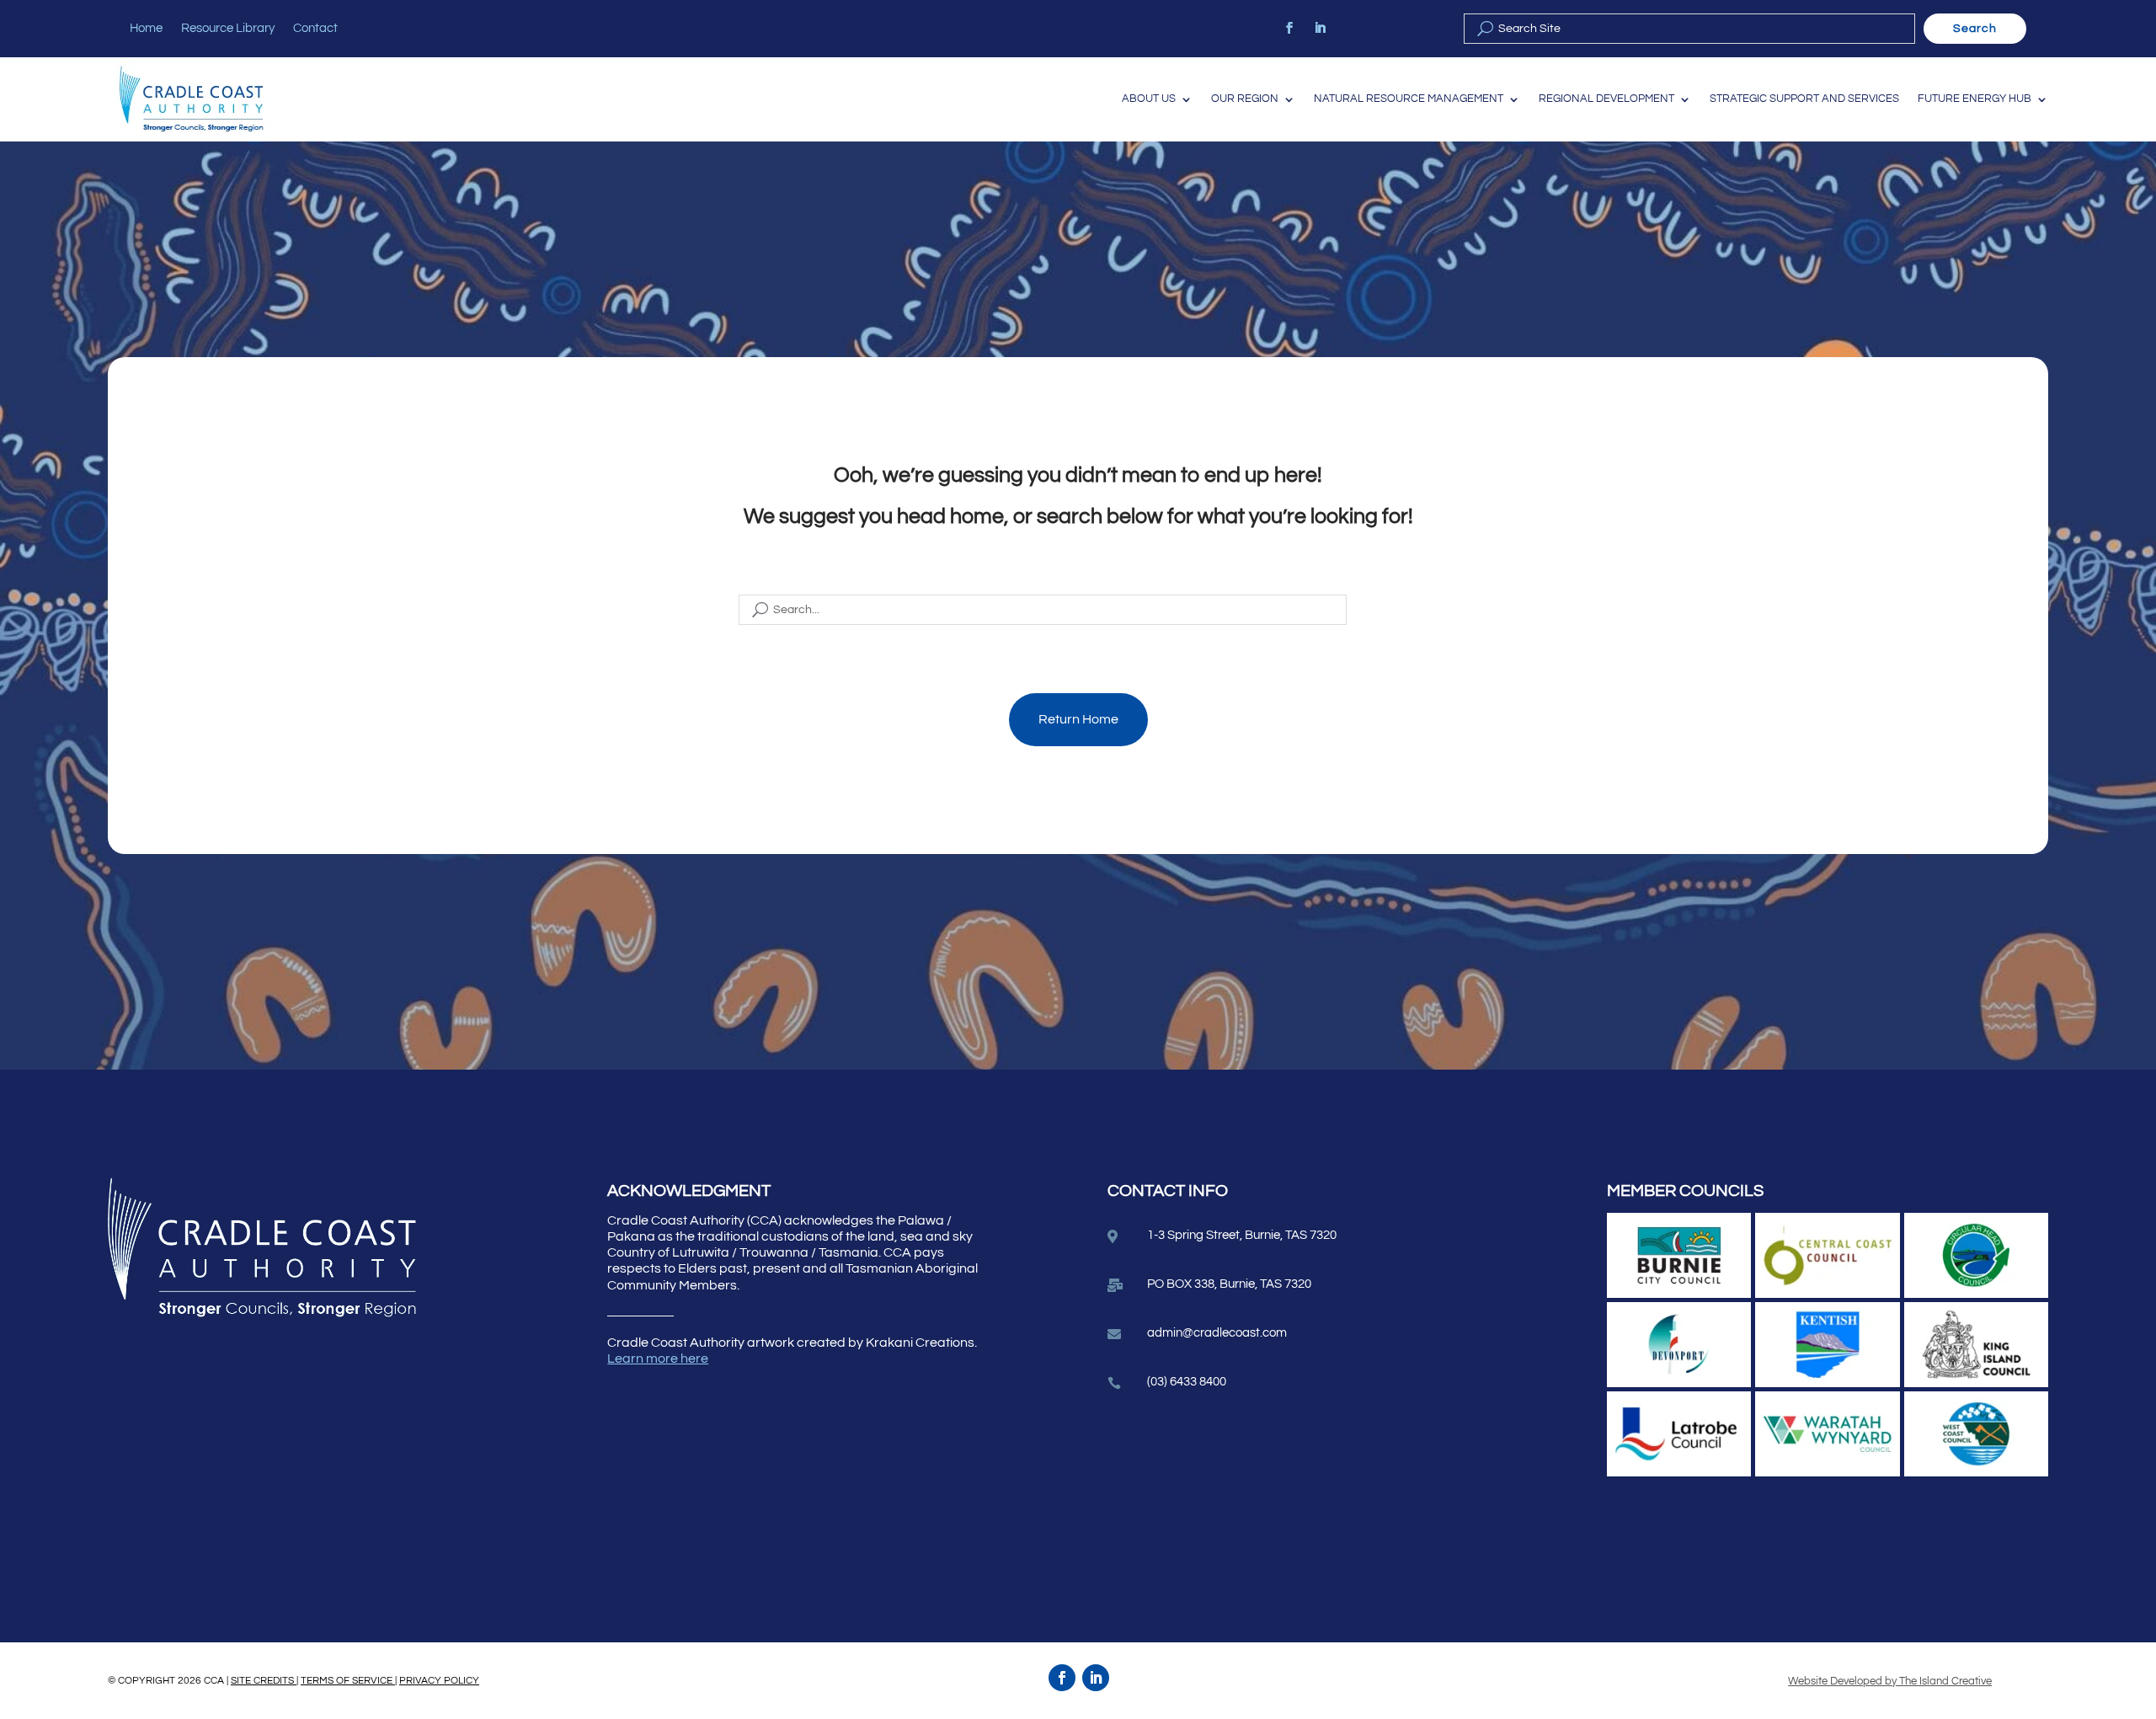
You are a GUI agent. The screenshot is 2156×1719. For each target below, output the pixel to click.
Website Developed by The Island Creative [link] (1890, 1681)
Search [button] (1975, 29)
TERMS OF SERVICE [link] (348, 1681)
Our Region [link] (1245, 99)
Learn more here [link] (658, 1359)
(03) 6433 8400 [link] (1187, 1382)
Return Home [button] (1078, 719)
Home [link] (146, 29)
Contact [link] (315, 29)
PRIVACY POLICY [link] (439, 1681)
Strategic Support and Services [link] (1804, 99)
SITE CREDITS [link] (264, 1681)
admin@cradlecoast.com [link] (1217, 1333)
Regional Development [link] (1606, 99)
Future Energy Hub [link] (1975, 99)
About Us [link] (1149, 99)
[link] (1289, 28)
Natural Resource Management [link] (1409, 99)
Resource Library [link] (228, 29)
